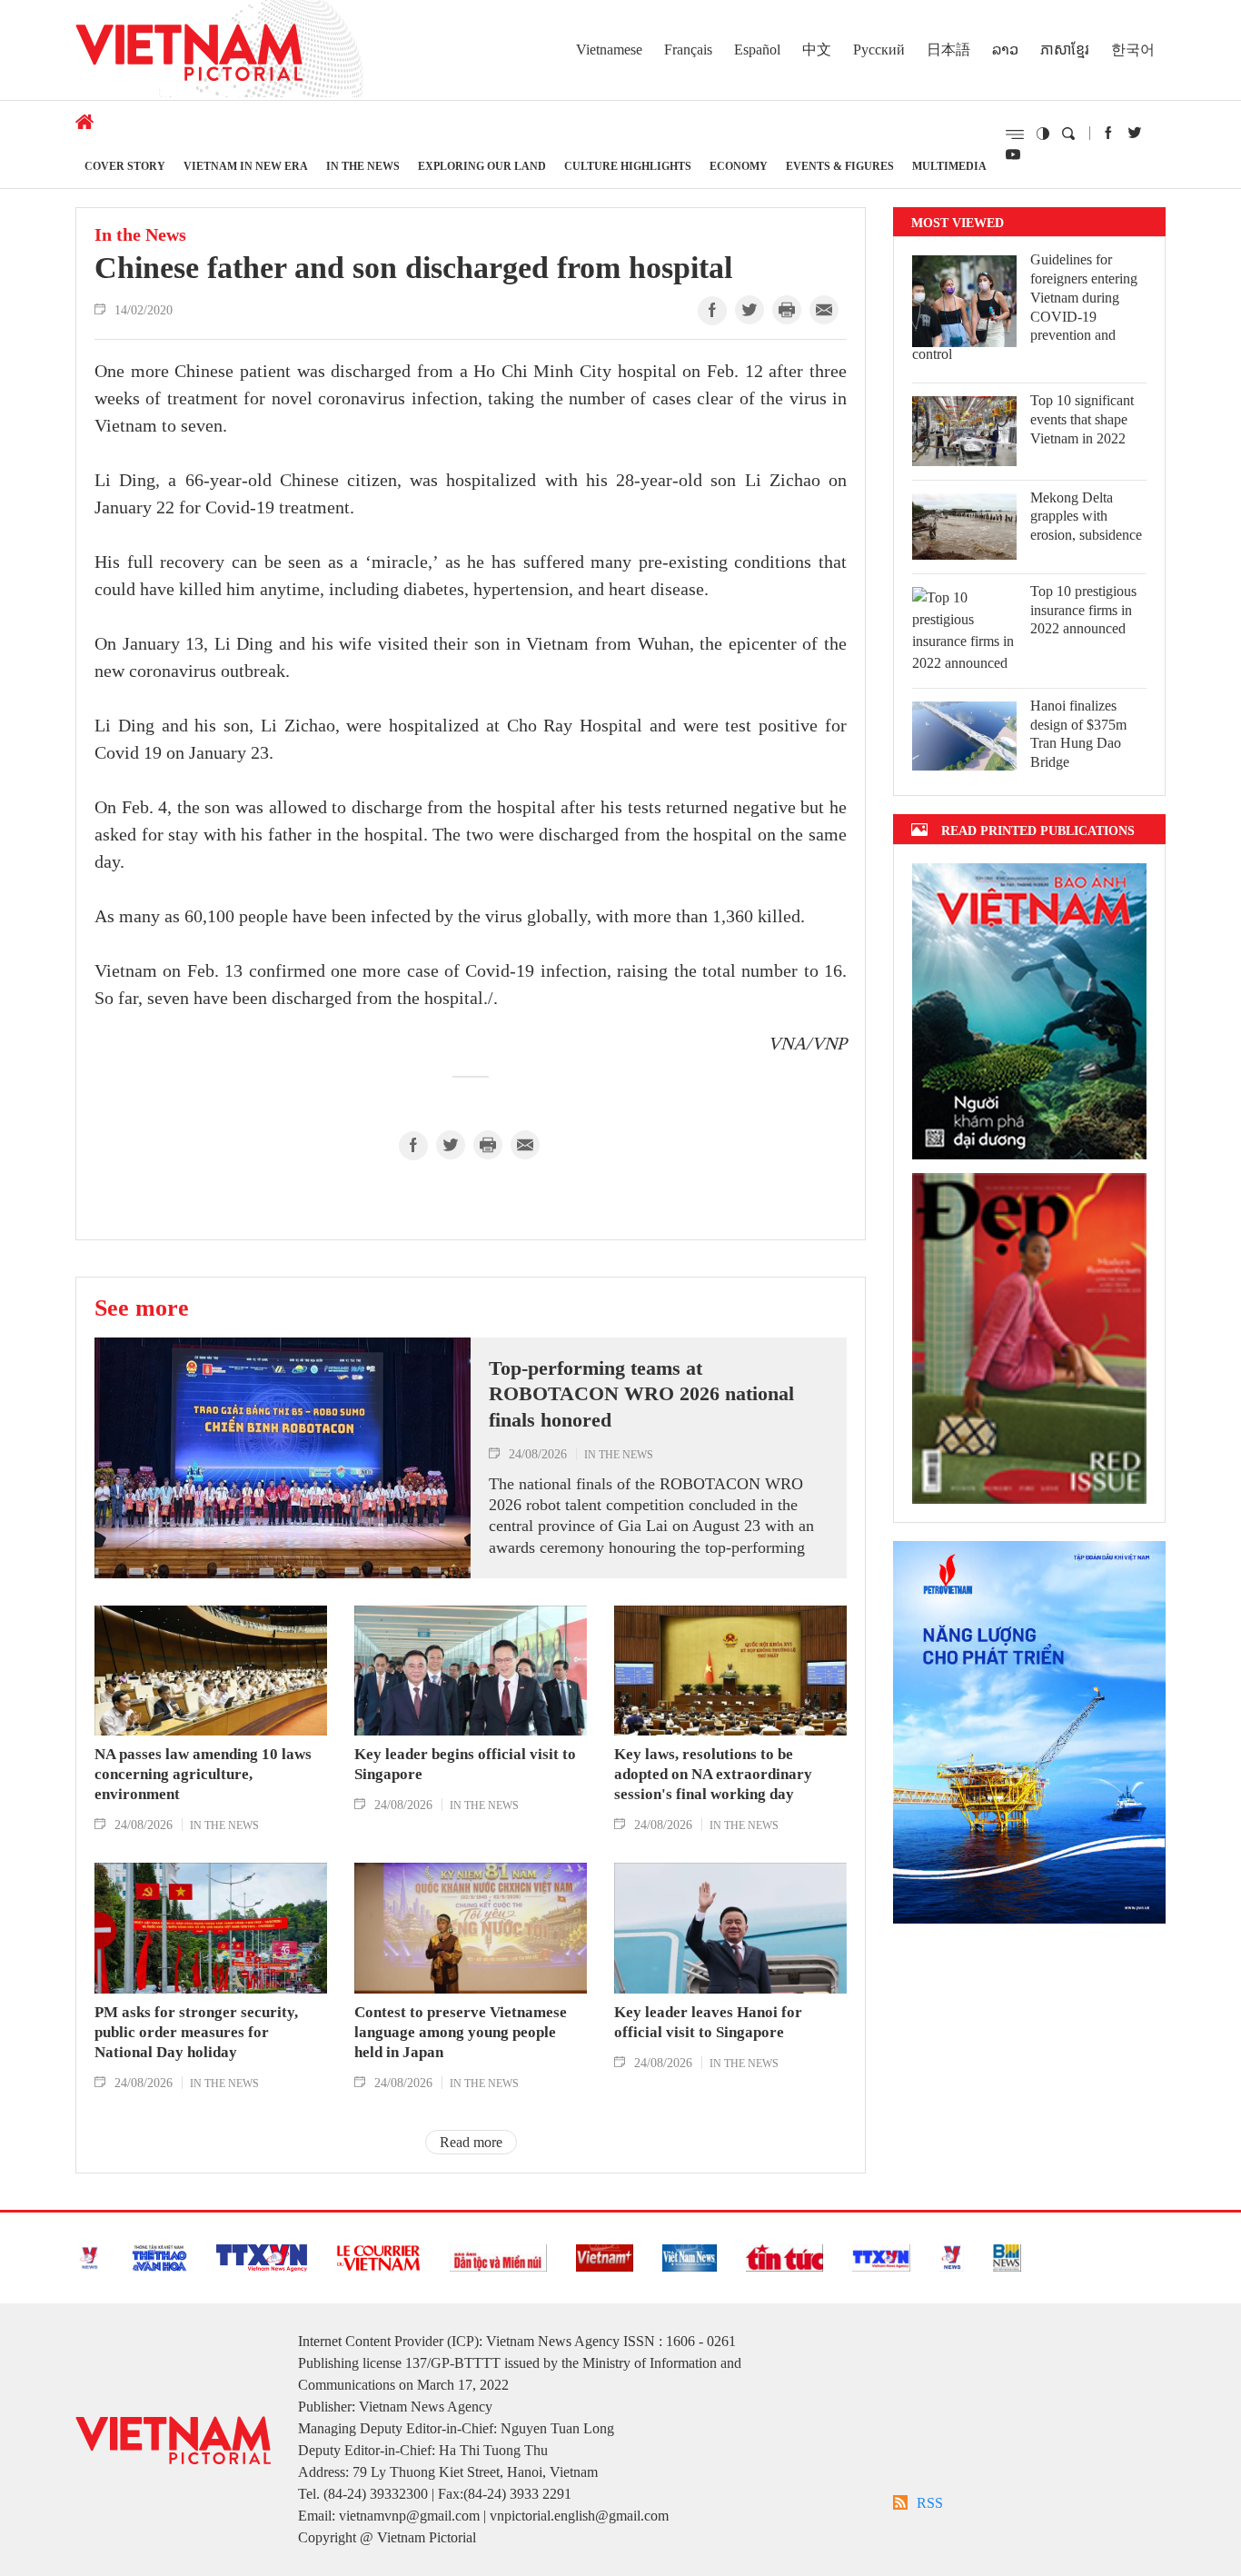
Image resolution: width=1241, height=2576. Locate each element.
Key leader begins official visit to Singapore (465, 1764)
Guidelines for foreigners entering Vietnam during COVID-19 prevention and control (1025, 307)
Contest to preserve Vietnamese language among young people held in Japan (461, 2032)
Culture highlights (628, 166)
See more (142, 1308)
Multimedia (949, 166)
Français (688, 50)
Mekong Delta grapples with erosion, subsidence (1086, 517)
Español (757, 50)
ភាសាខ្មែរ (1065, 50)
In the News (363, 166)
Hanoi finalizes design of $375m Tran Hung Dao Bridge (1078, 734)
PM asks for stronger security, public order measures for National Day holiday (196, 2032)
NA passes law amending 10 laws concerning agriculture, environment (203, 1774)
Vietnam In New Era (246, 166)
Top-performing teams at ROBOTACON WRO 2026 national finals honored (641, 1394)
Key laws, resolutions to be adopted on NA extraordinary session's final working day (713, 1774)
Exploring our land (482, 166)
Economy (739, 166)
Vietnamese (609, 50)
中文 (817, 50)
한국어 (1133, 50)
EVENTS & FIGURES (840, 166)
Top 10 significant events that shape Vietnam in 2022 (1082, 419)
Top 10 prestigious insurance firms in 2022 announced (1083, 610)
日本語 (948, 50)
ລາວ (1005, 50)
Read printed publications (1038, 830)
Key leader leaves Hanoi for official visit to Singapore (708, 2022)
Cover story (125, 166)
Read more (471, 2142)
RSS (930, 2503)
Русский (879, 50)
